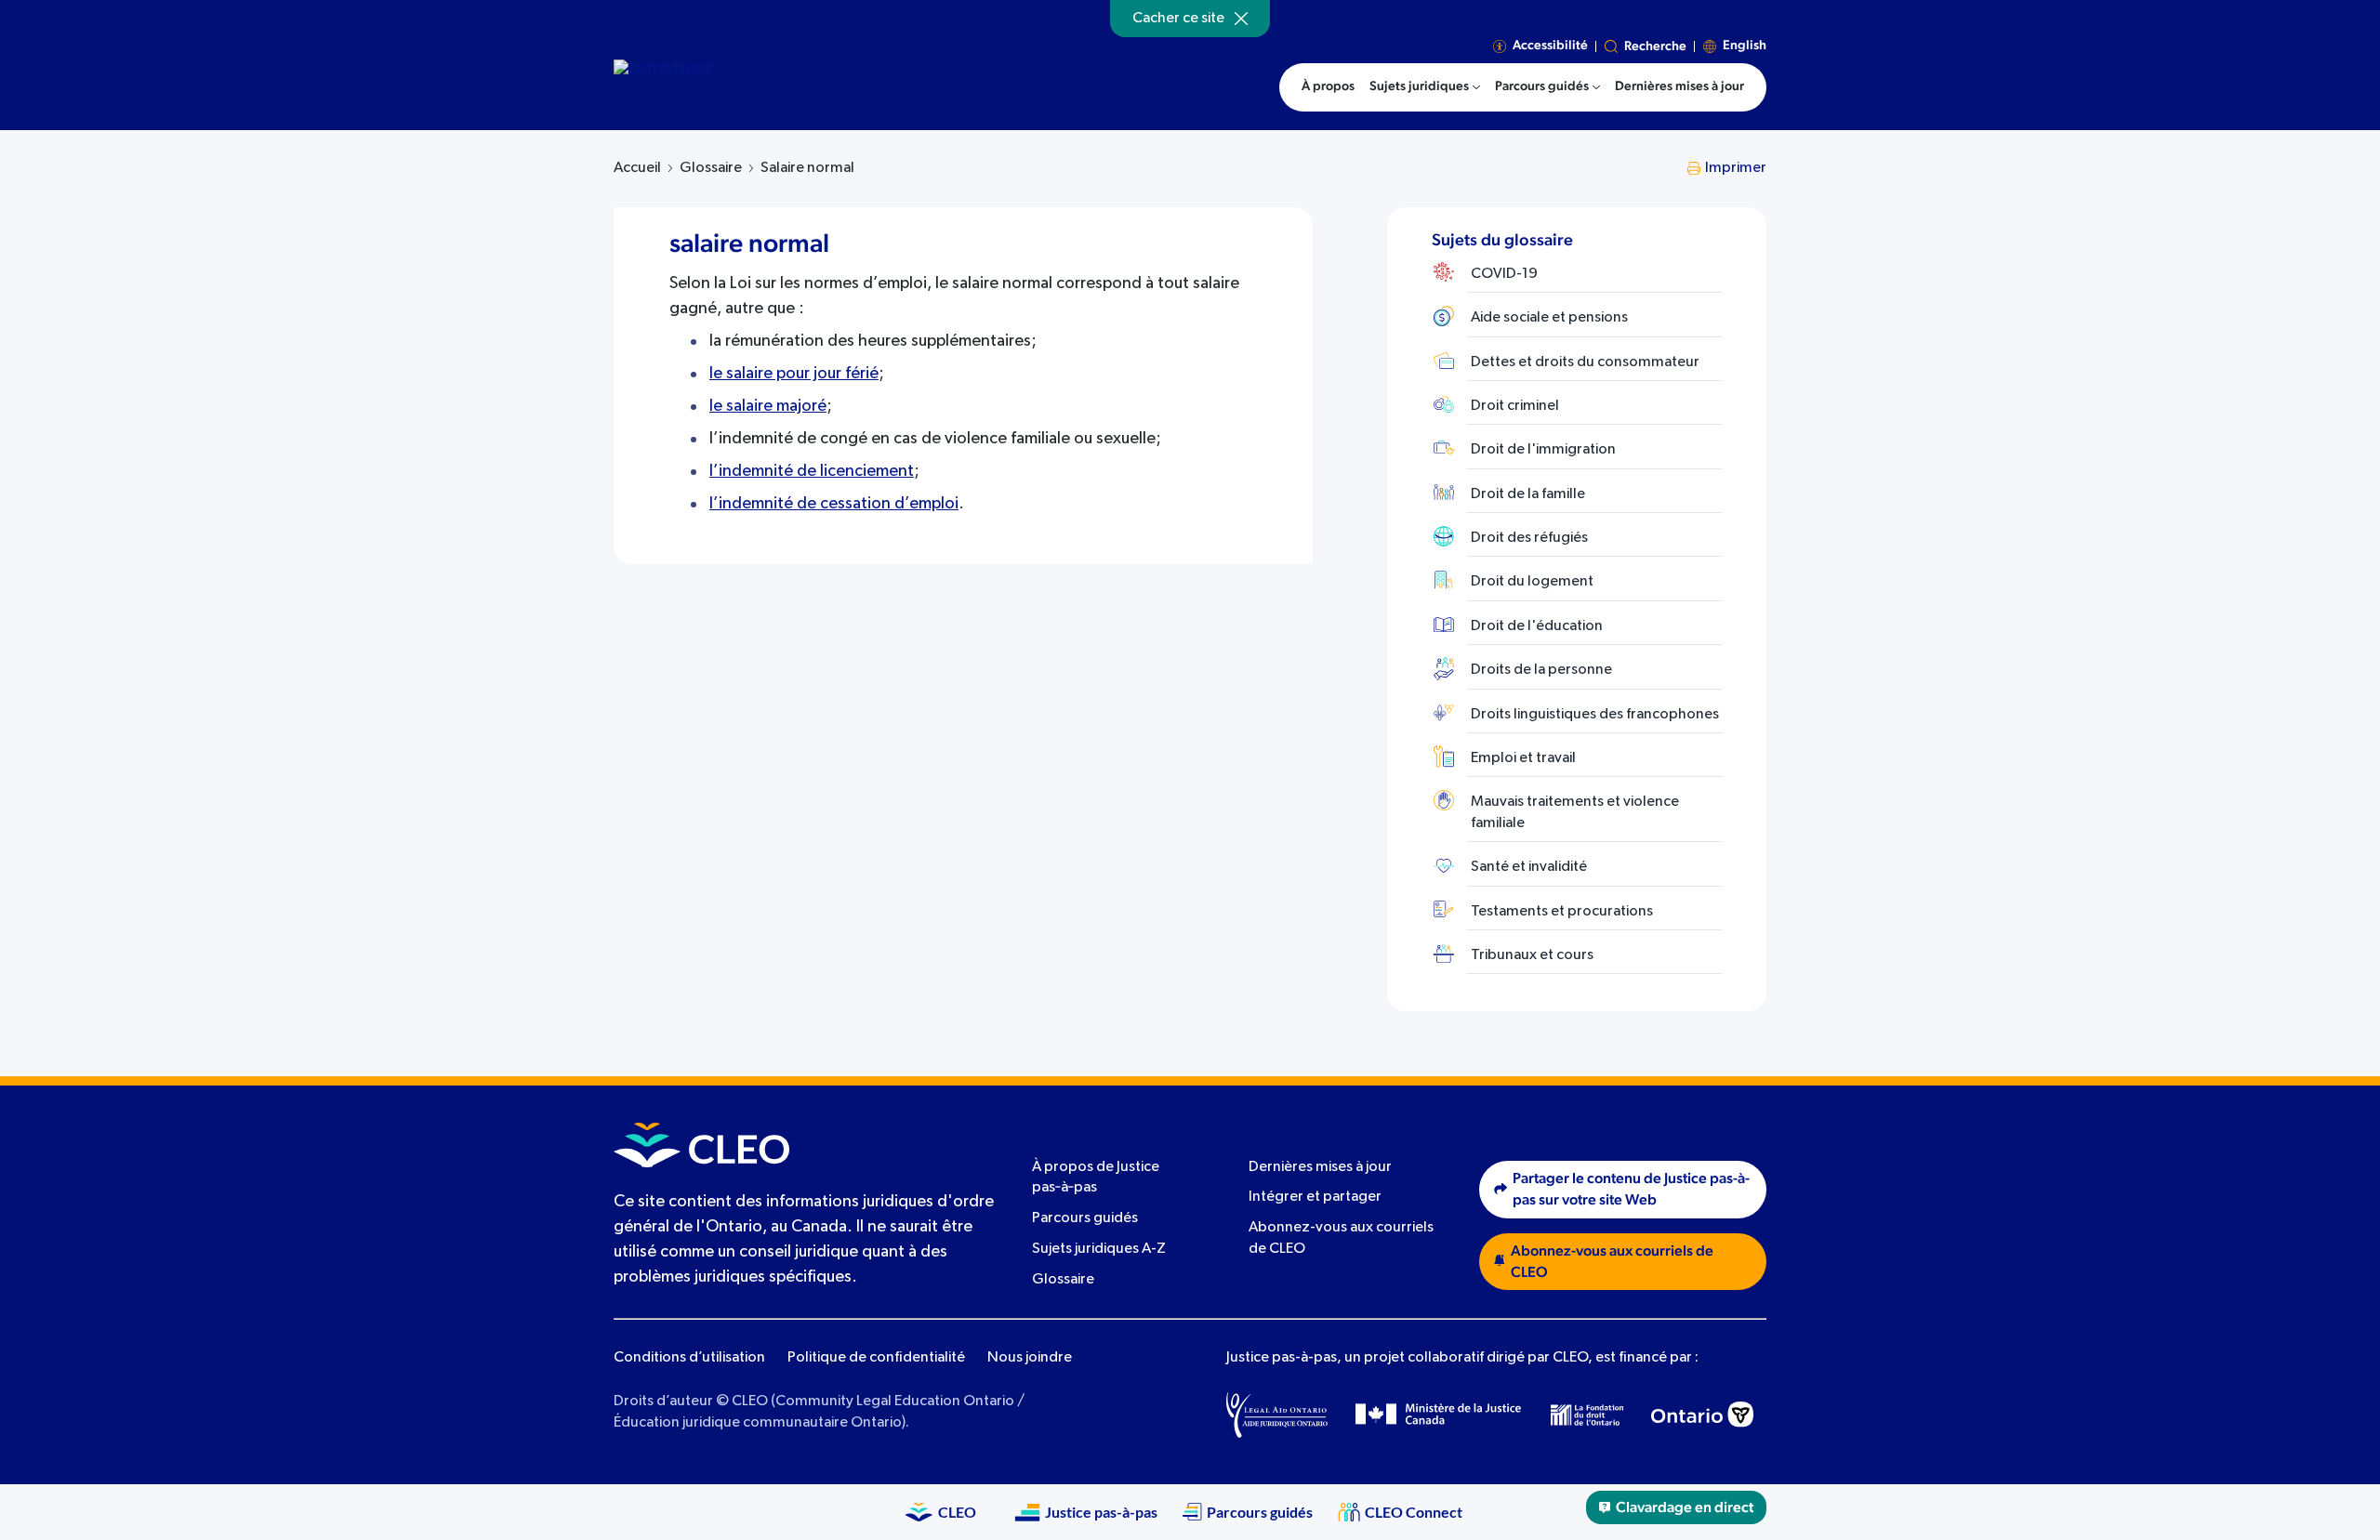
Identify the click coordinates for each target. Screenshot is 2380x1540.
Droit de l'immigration (1543, 450)
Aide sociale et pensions (1549, 318)
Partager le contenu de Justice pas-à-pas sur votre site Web (1631, 1189)
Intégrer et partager (1315, 1197)
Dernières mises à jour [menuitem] (1679, 86)
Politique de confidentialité (876, 1358)
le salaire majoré (768, 406)
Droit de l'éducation (1537, 626)
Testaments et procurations (1562, 912)
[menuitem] (1425, 87)
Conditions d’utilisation (689, 1358)
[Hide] (1241, 19)
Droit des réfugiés (1529, 538)
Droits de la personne (1541, 670)
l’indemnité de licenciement (812, 471)
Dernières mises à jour (1320, 1167)
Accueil (637, 168)
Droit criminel (1515, 406)
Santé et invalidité (1529, 867)
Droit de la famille (1528, 494)
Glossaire (711, 168)
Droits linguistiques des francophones (1595, 715)
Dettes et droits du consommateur (1585, 362)
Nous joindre (1030, 1358)
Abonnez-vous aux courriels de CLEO (1612, 1262)
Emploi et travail (1523, 758)
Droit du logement (1532, 582)
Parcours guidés (1085, 1218)
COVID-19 (1504, 274)
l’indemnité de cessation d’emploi (834, 504)
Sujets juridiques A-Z (1099, 1249)
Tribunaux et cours (1532, 955)
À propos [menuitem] (1328, 86)
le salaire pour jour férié (794, 374)
